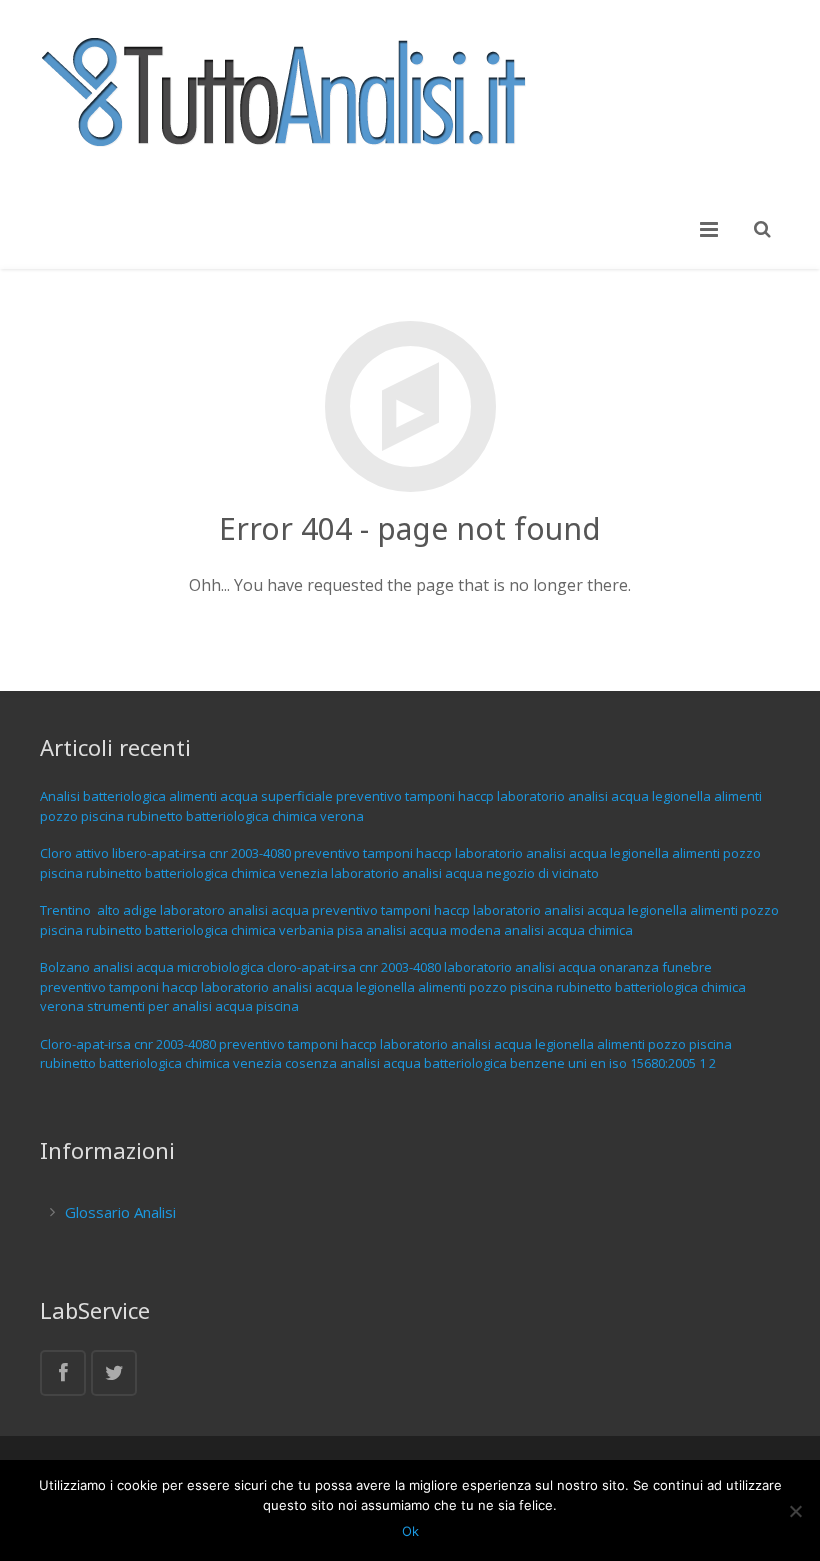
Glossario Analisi (120, 1212)
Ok (410, 1531)
